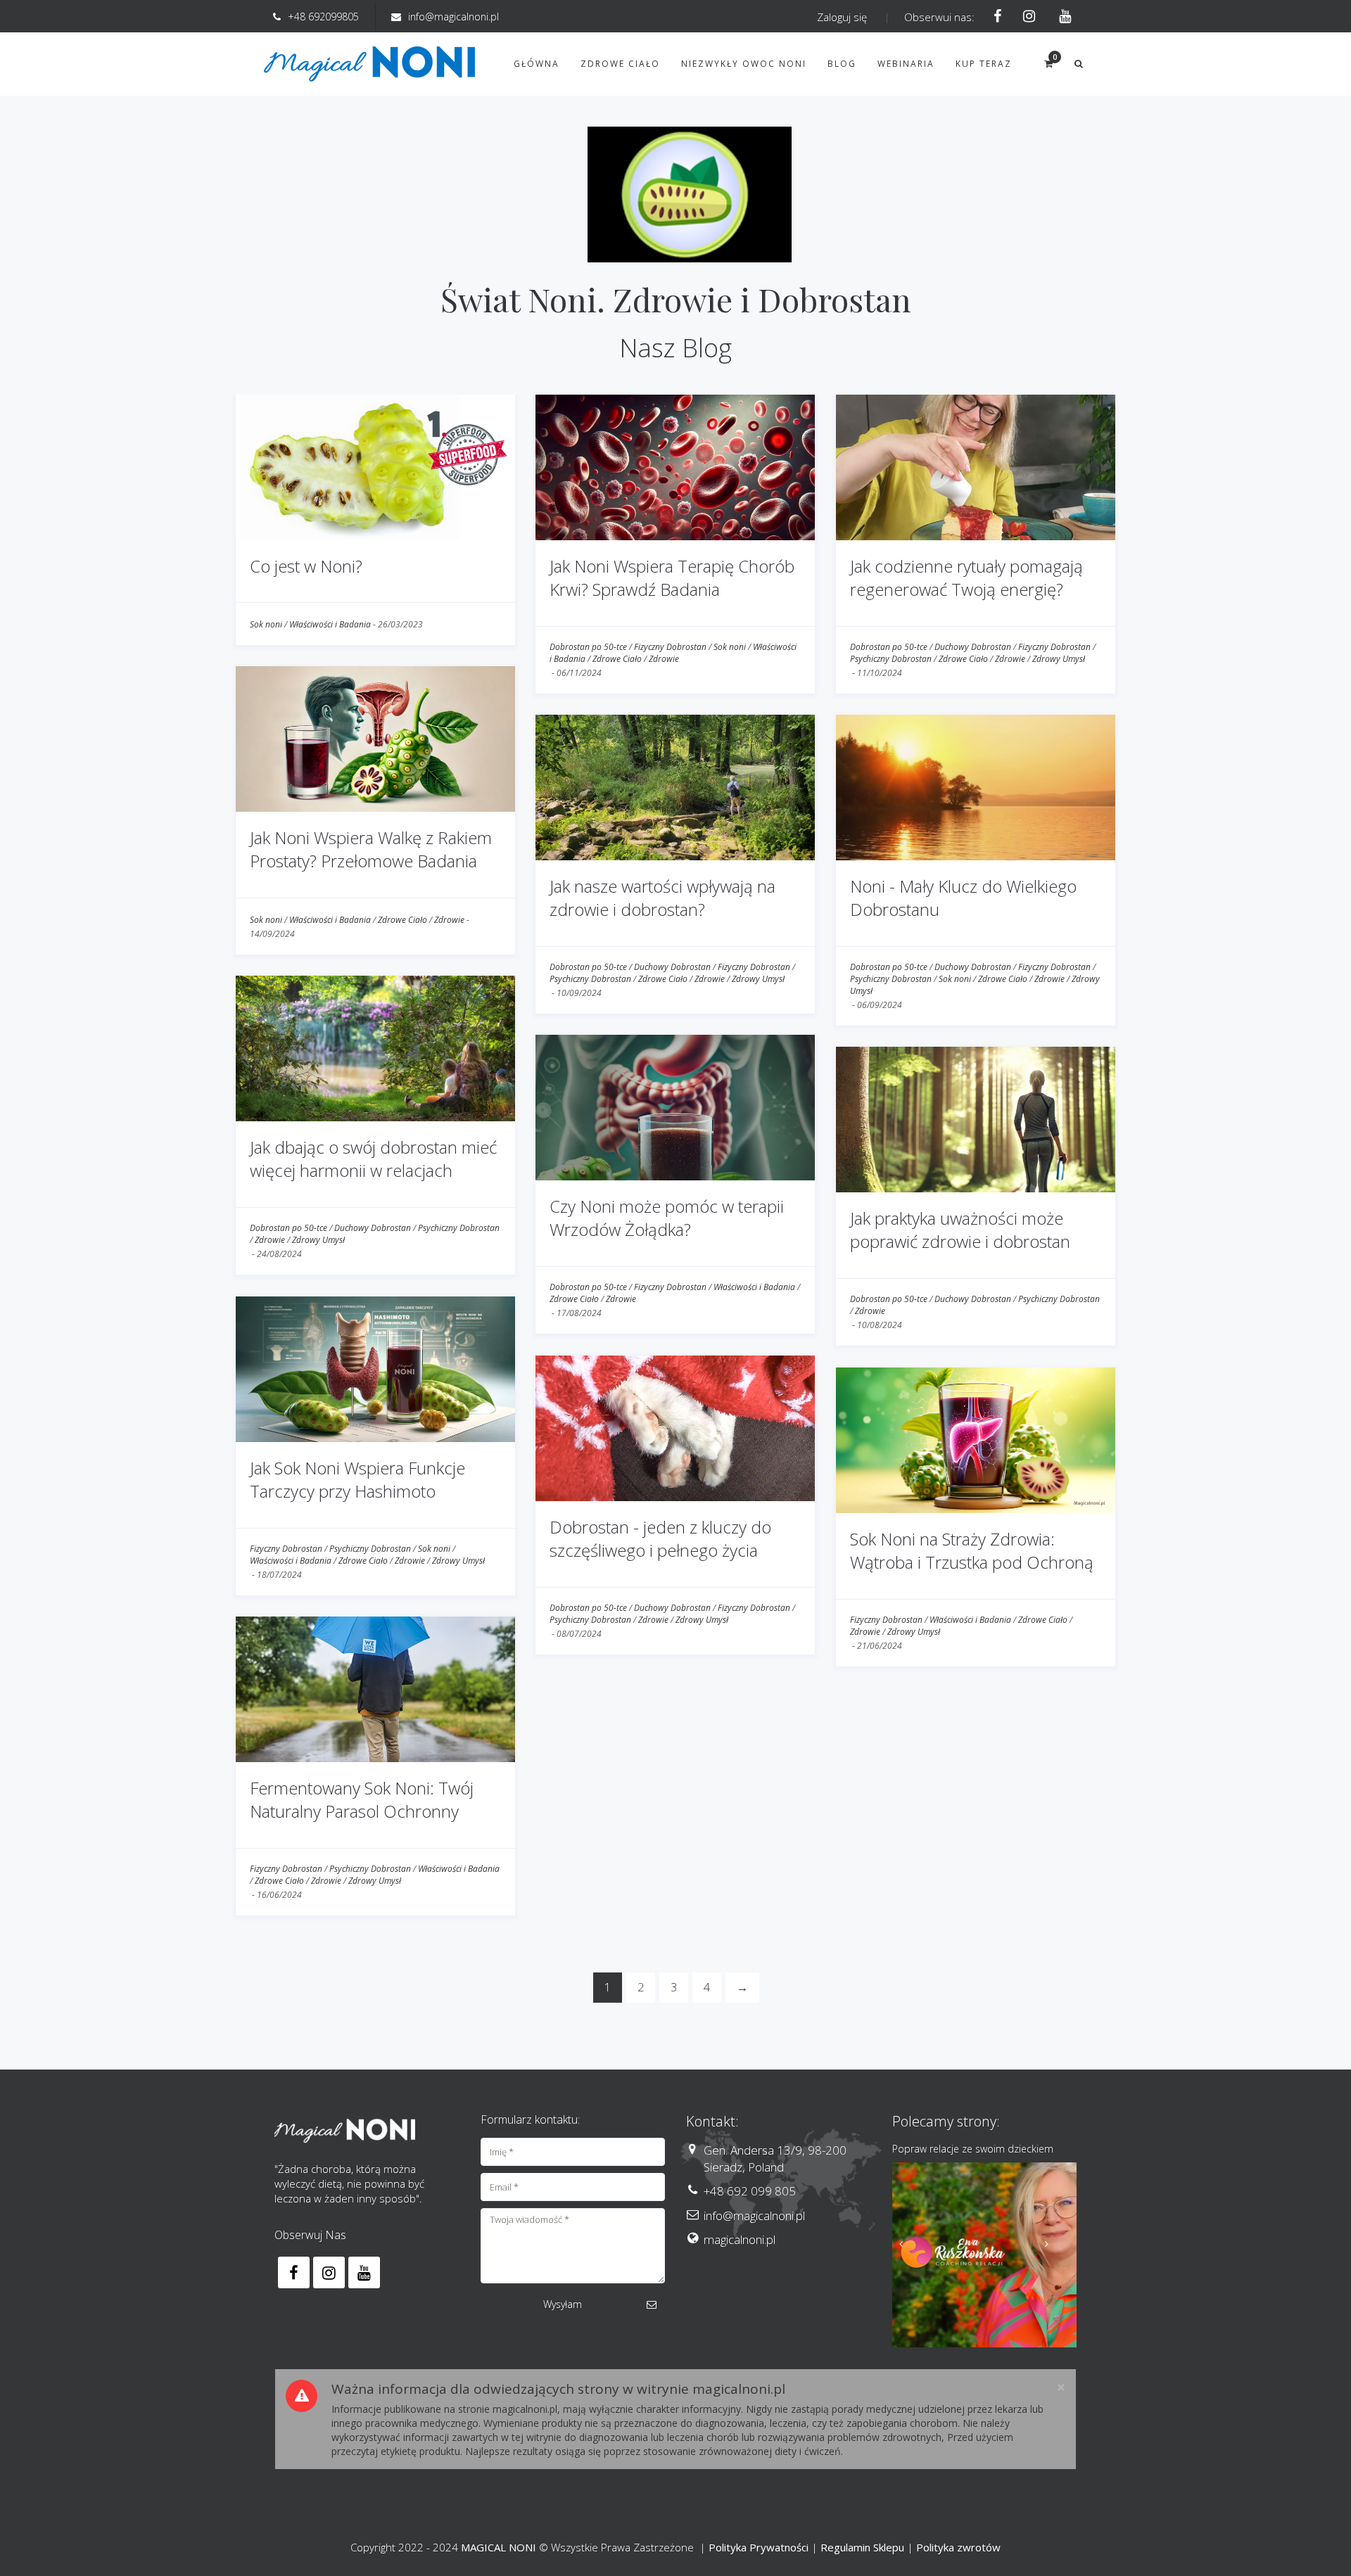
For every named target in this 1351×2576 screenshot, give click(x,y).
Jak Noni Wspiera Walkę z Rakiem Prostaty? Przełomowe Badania (371, 849)
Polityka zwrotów (958, 2547)
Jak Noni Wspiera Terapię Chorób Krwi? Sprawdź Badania (672, 578)
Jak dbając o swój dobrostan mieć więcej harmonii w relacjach (373, 1159)
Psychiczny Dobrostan (891, 659)
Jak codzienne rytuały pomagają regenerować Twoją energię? (966, 578)
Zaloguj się (842, 17)
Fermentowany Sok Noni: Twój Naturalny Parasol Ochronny (362, 1800)
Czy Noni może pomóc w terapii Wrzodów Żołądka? (667, 1218)
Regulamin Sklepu (862, 2547)
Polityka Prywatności (759, 2547)
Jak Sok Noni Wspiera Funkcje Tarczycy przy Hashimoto (357, 1480)
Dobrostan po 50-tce (588, 647)
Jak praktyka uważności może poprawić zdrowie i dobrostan (960, 1230)
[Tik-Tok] (1061, 17)
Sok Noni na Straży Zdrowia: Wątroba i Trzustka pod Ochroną (972, 1551)
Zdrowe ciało (620, 64)
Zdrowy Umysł (1059, 659)
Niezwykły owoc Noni (744, 64)
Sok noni (266, 624)
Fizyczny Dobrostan (670, 647)
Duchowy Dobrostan (973, 647)
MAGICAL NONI (499, 2547)
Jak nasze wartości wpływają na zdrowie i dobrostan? (662, 898)
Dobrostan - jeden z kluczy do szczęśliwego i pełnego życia (660, 1539)
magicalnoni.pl (740, 2239)
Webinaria (906, 64)
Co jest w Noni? (306, 566)
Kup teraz (984, 64)
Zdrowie (664, 659)
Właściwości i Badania (330, 624)
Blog (842, 64)
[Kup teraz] (985, 2255)
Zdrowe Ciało (617, 659)
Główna (537, 64)
